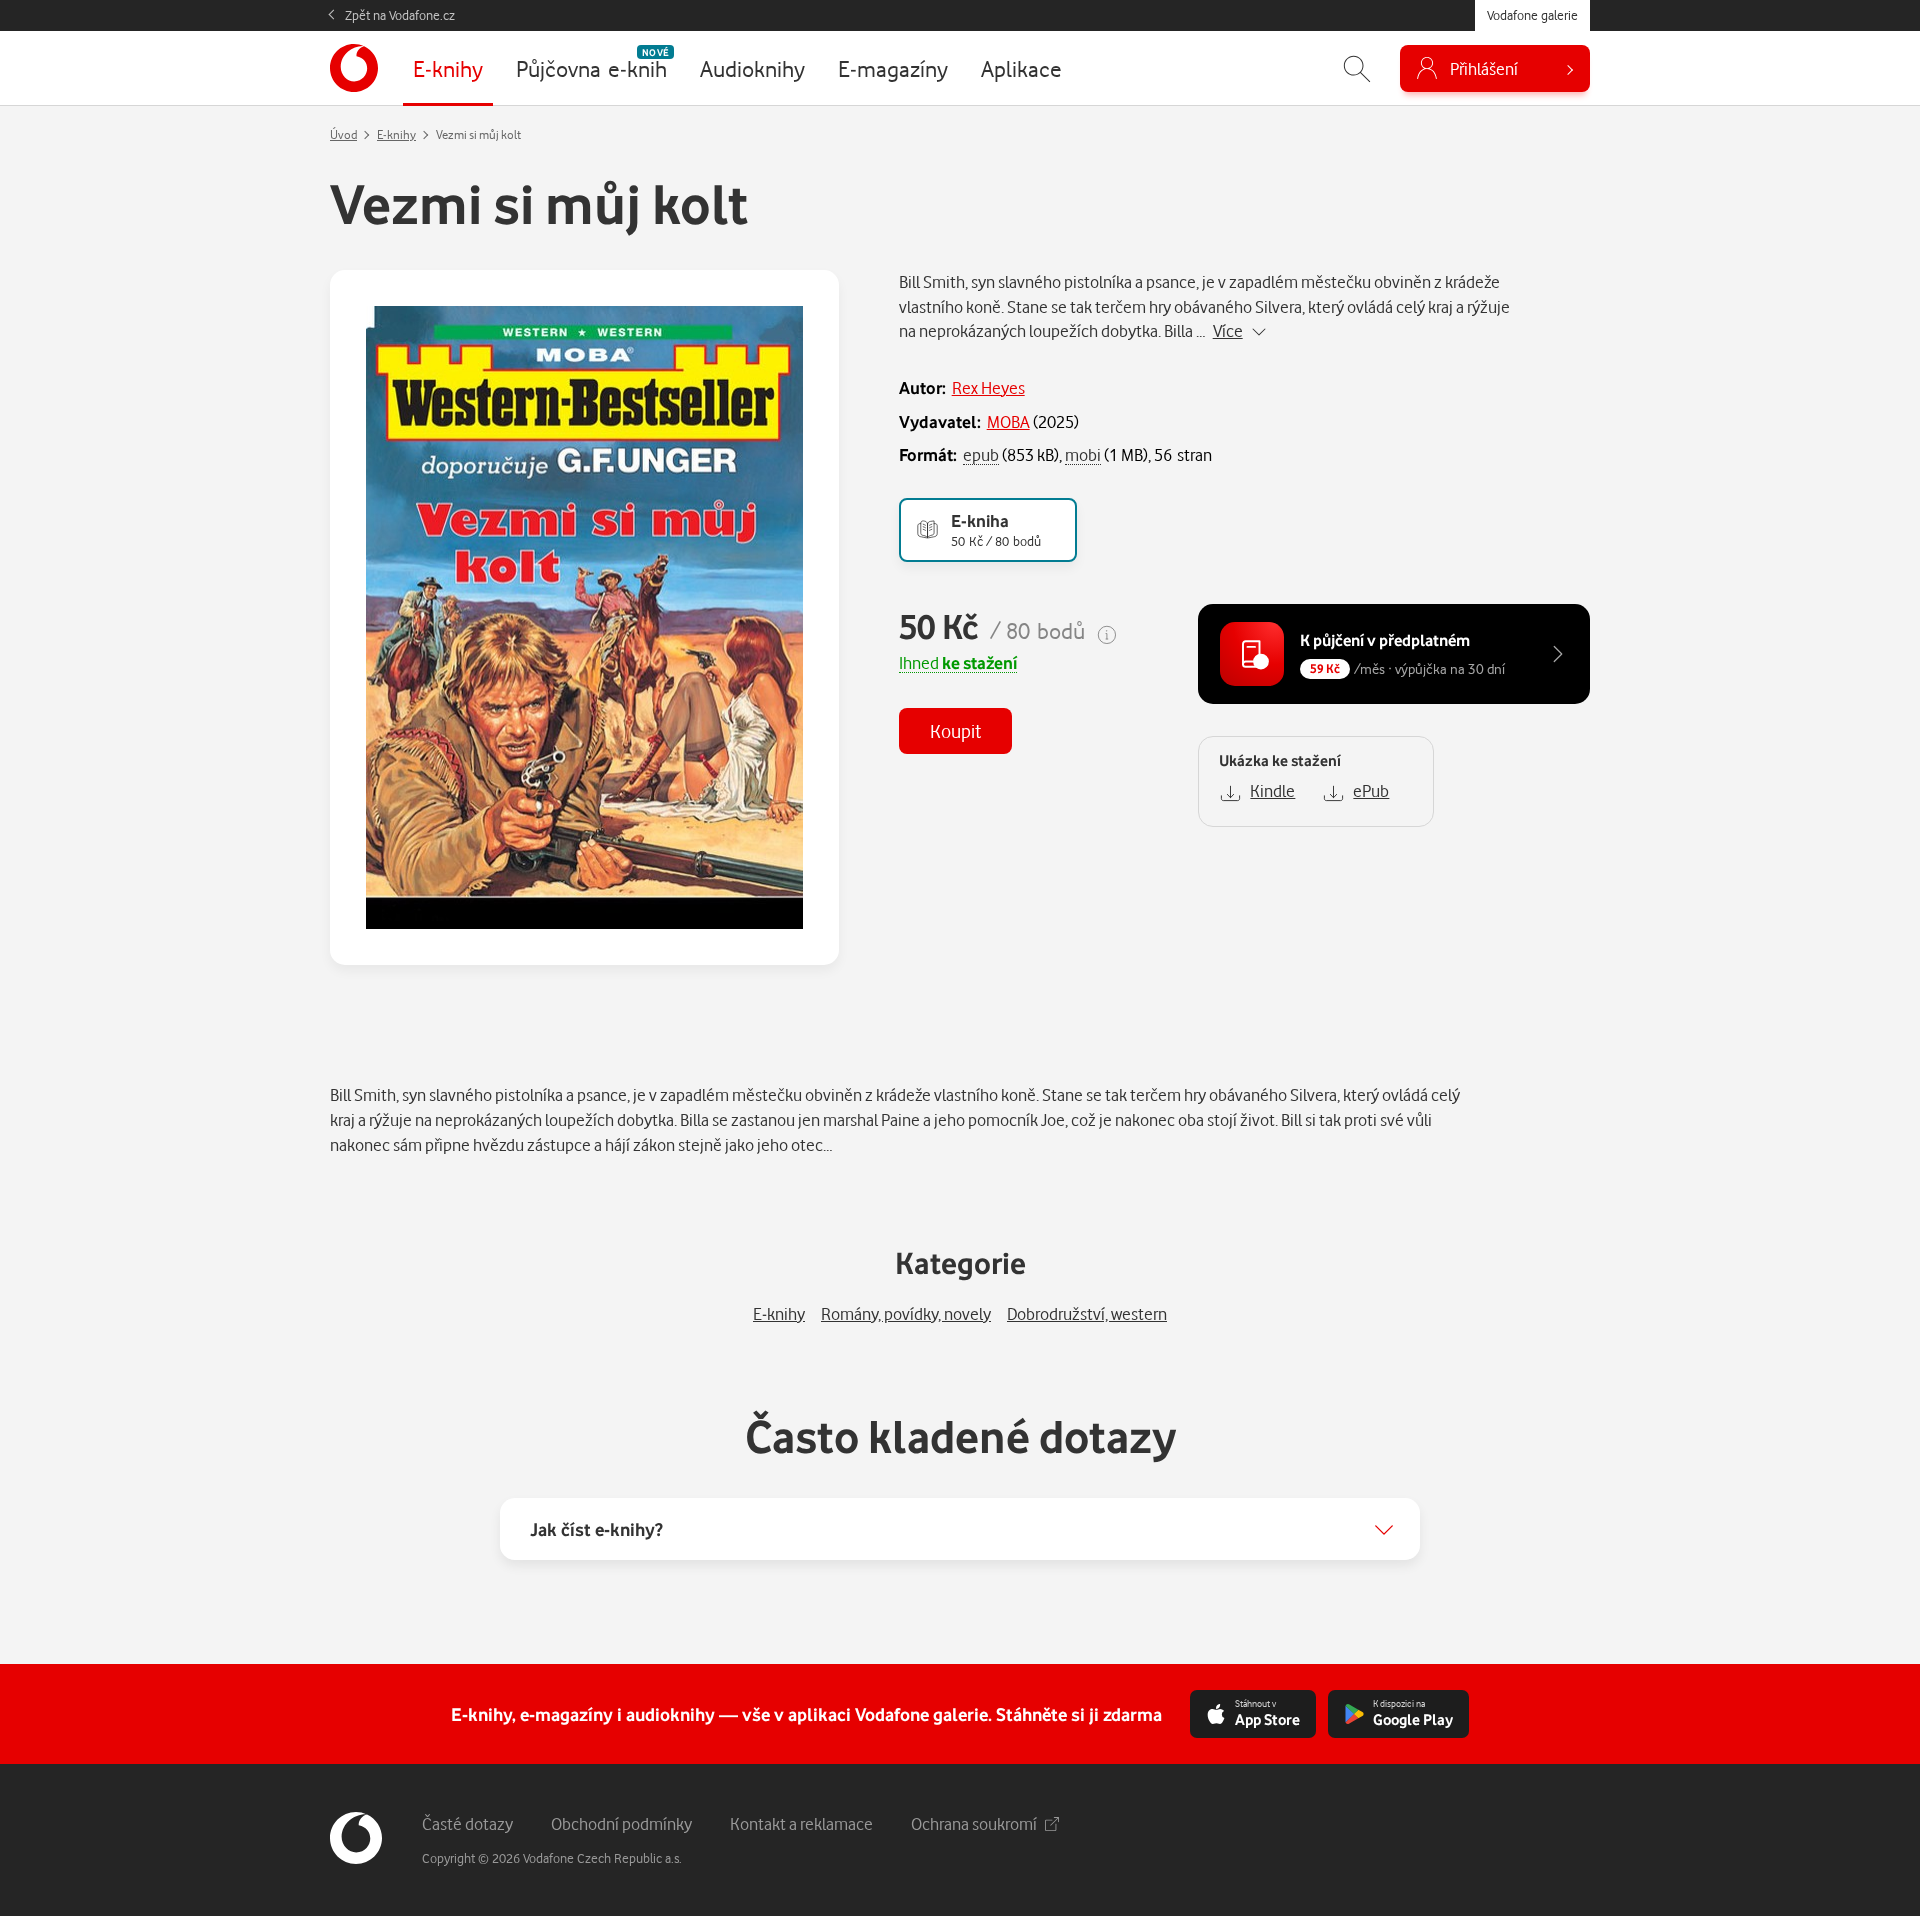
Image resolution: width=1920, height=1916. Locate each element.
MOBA (1008, 421)
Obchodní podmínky (621, 1823)
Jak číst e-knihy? (596, 1529)
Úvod (343, 134)
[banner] (354, 68)
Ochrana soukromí (974, 1823)
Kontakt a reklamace (801, 1823)
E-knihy (396, 134)
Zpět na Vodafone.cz (400, 15)
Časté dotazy (467, 1823)
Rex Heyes (988, 387)
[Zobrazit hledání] (1357, 68)
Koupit (955, 730)
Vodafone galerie (1532, 15)
